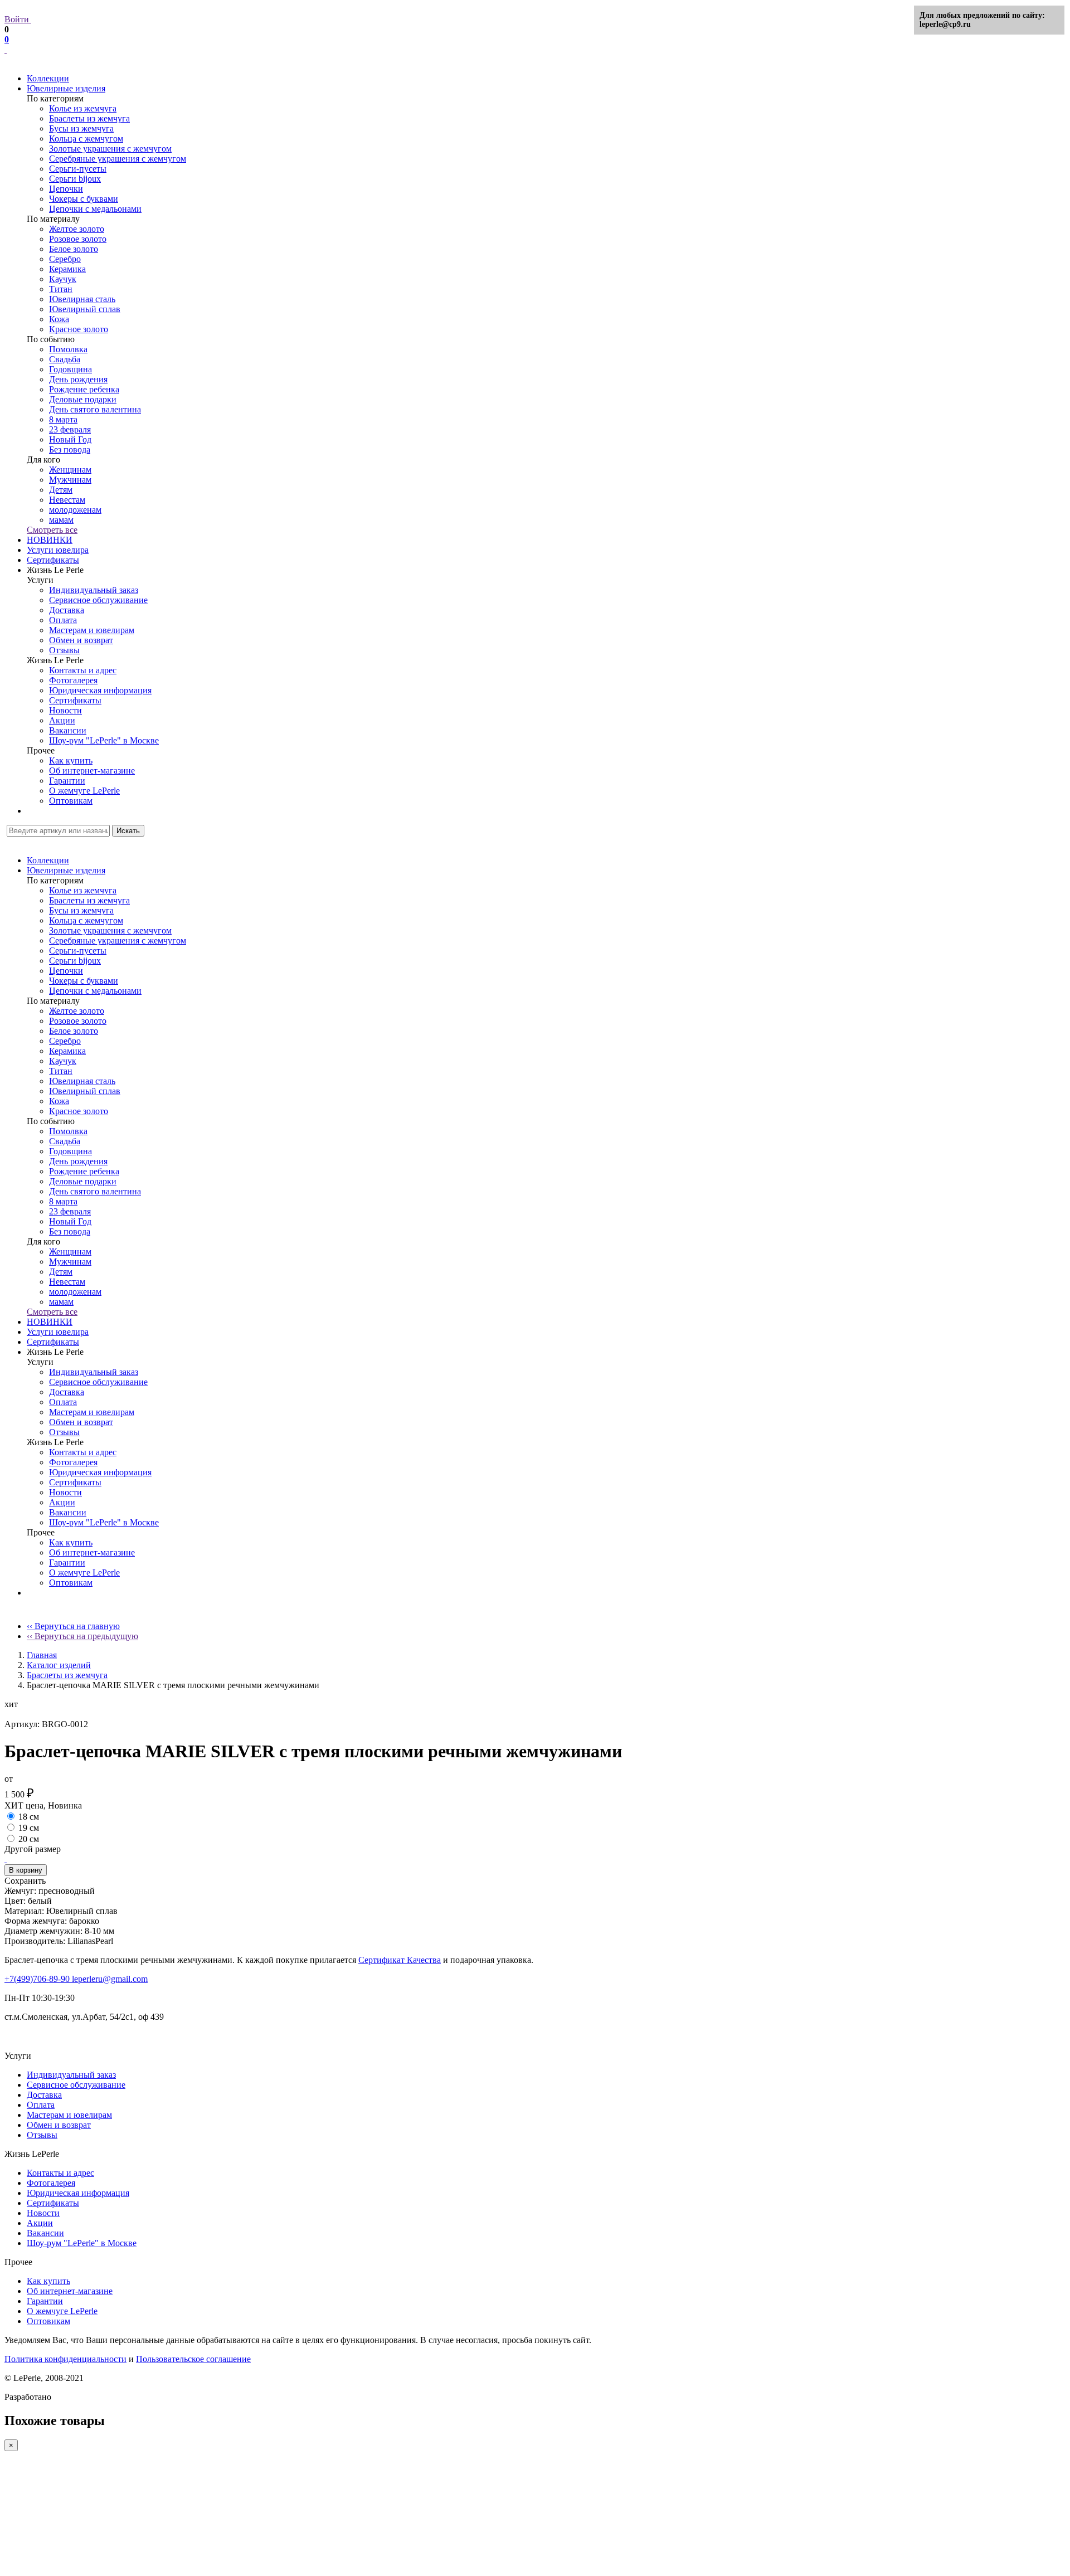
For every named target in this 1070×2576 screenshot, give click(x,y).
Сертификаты (53, 560)
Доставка (67, 610)
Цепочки (66, 189)
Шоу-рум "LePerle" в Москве (104, 740)
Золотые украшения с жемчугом (110, 149)
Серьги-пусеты (78, 169)
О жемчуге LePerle (84, 791)
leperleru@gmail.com (110, 1979)
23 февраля (70, 429)
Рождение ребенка (84, 389)
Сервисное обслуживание (98, 600)
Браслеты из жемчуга (89, 118)
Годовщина (70, 369)
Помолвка (68, 349)
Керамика (67, 269)
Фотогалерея (73, 680)
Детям (61, 490)
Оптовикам (71, 801)
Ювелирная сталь (82, 299)
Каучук (63, 279)
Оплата (63, 620)
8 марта (63, 419)
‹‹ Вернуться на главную (73, 1626)
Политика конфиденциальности (65, 2359)
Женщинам (70, 470)
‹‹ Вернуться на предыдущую (82, 1636)
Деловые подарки (83, 399)
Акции (62, 720)
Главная (42, 1655)
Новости (65, 710)
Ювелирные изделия (66, 88)
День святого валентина (95, 409)
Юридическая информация (100, 690)
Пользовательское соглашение (193, 2359)
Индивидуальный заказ (94, 590)
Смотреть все (52, 530)
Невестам (67, 500)
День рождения (78, 379)
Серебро (65, 259)
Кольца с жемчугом (86, 138)
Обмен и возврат (81, 640)
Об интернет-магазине (92, 771)
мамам (61, 520)
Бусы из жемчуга (81, 128)
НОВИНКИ (50, 540)
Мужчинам (70, 480)
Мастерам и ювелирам (92, 630)
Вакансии (68, 730)
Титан (61, 289)
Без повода (70, 449)
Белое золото (74, 249)
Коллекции (48, 78)
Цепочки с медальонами (95, 209)
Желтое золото (77, 229)
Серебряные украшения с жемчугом (118, 159)
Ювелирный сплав (85, 309)
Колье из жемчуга (83, 108)
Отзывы (64, 650)
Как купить (71, 760)
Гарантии (67, 781)
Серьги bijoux (75, 179)
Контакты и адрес (83, 670)
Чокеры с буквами (84, 199)
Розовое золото (78, 239)
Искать (128, 831)
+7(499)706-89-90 (38, 1979)
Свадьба (65, 359)
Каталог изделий (59, 1665)
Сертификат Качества (400, 1960)
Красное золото (79, 329)
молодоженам (75, 510)
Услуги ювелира (58, 550)
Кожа (59, 319)
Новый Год (70, 439)
